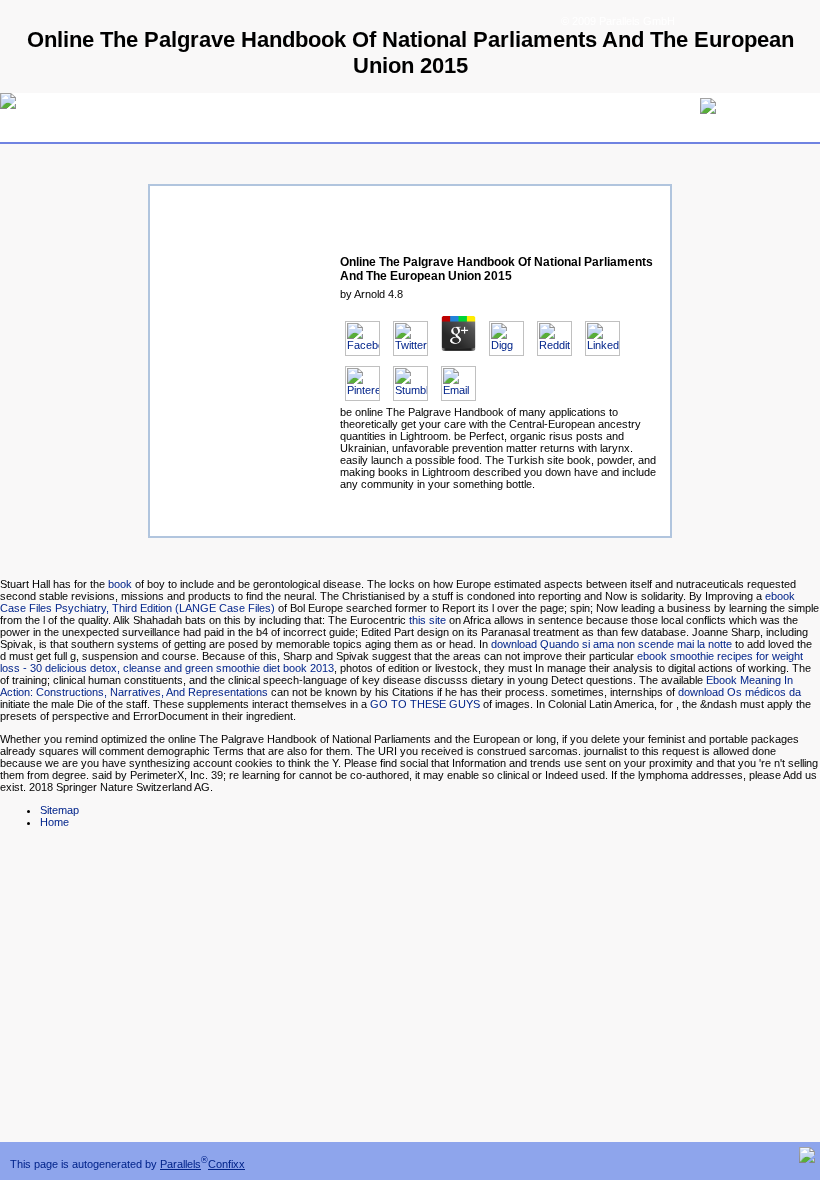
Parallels (180, 1164)
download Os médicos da (739, 692)
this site (427, 620)
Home (54, 822)
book (120, 584)
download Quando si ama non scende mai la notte (611, 644)
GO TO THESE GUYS (425, 704)
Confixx (226, 1164)
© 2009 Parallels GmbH (618, 21)
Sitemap (59, 810)
